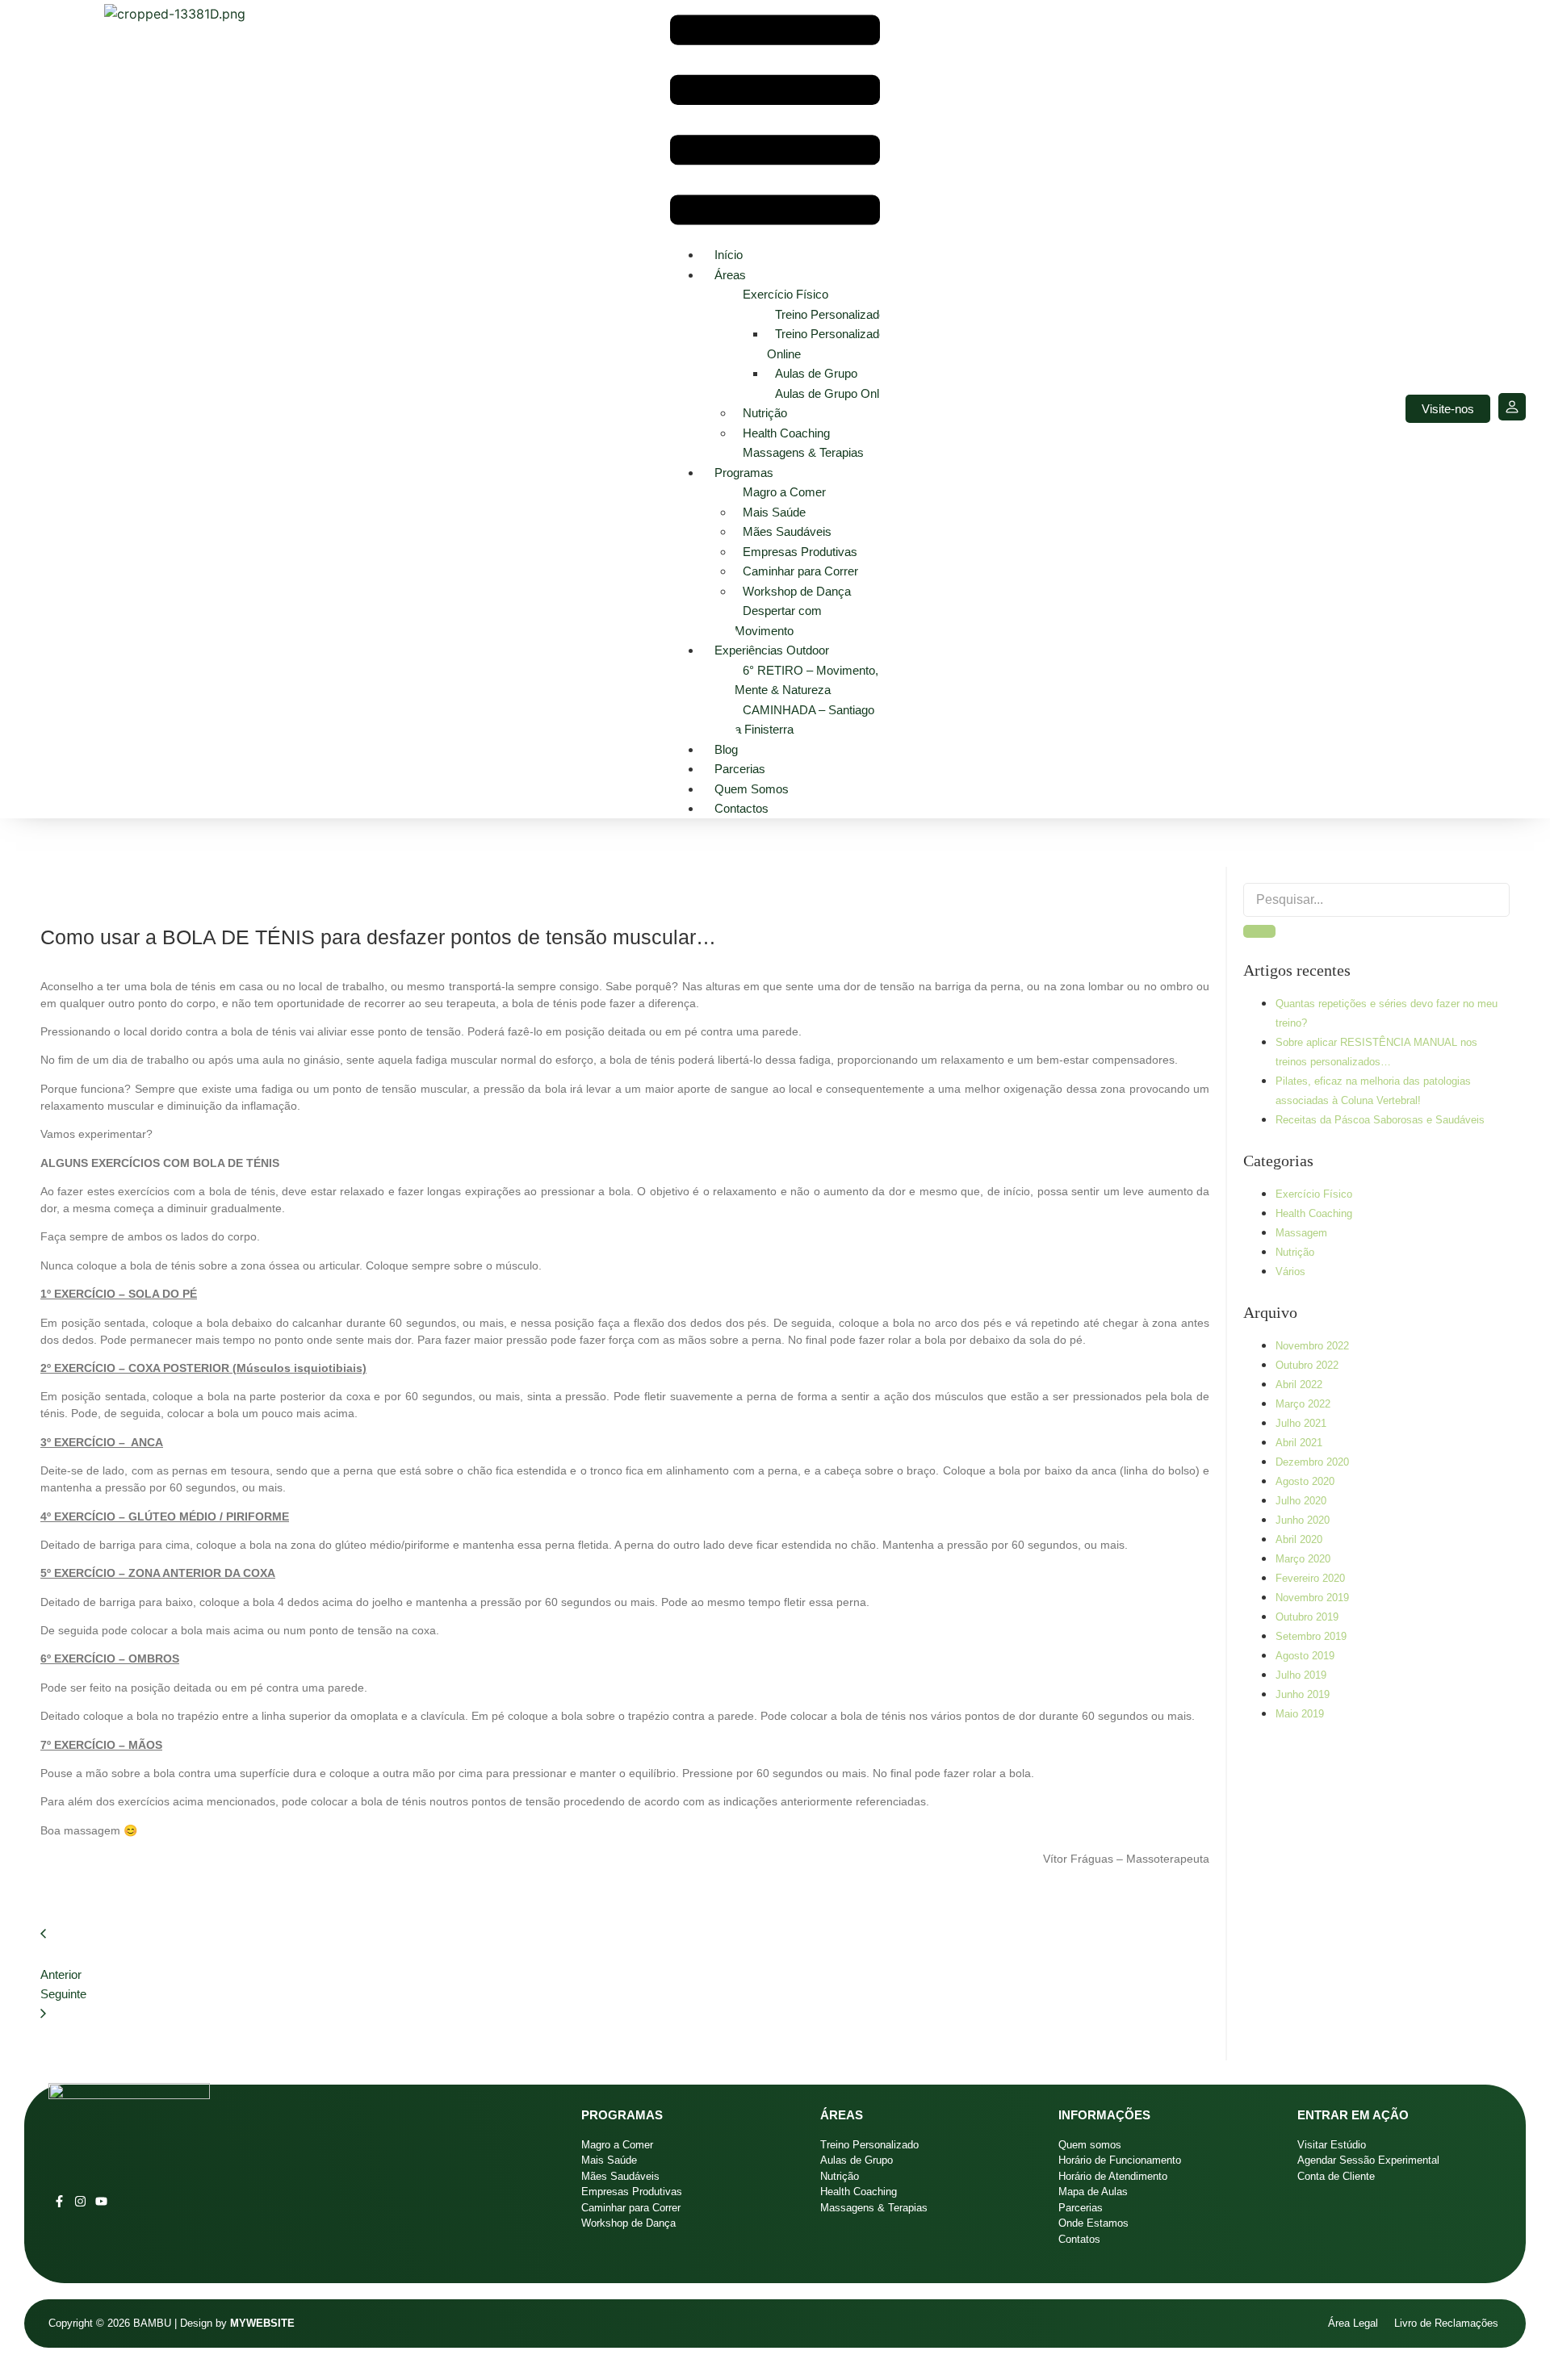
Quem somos (752, 789)
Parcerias (740, 769)
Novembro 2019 (1312, 1598)
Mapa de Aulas (1093, 2192)
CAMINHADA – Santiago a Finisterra (804, 720)
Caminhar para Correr (800, 571)
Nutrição (765, 413)
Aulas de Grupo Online (835, 393)
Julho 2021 (1301, 1423)
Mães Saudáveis (787, 531)
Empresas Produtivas (800, 552)
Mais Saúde (774, 512)
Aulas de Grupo (816, 373)
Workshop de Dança (797, 591)
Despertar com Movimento (778, 621)
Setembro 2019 (1311, 1636)
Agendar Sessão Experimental (1368, 2160)
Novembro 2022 (1312, 1346)
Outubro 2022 (1307, 1365)
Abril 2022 (1299, 1384)
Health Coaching (786, 433)
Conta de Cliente (1336, 2176)
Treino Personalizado (830, 314)
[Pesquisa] (1259, 931)
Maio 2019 (1300, 1714)
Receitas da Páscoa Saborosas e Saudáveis (1380, 1120)
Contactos (741, 808)
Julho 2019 (1301, 1675)
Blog (726, 749)
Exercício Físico (785, 294)
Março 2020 (1303, 1559)
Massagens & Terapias (803, 452)
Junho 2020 (1303, 1520)
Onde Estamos (1093, 2223)
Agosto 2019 (1305, 1656)
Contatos (1079, 2239)
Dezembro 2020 (1312, 1462)
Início (729, 255)
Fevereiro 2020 (1310, 1578)
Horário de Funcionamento (1120, 2160)
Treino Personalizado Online (826, 344)
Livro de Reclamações (1448, 2323)
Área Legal (1353, 2323)
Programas (744, 473)
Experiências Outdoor (772, 650)
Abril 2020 (1299, 1539)
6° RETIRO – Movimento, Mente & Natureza (806, 680)
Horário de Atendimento (1113, 2176)
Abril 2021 (1299, 1443)
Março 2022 (1303, 1404)
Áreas (730, 275)
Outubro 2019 (1307, 1617)
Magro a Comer (784, 492)
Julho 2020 (1301, 1501)
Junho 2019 (1303, 1694)
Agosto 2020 (1305, 1481)
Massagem (1301, 1233)
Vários (1290, 1272)
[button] (775, 122)
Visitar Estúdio (1332, 2145)
